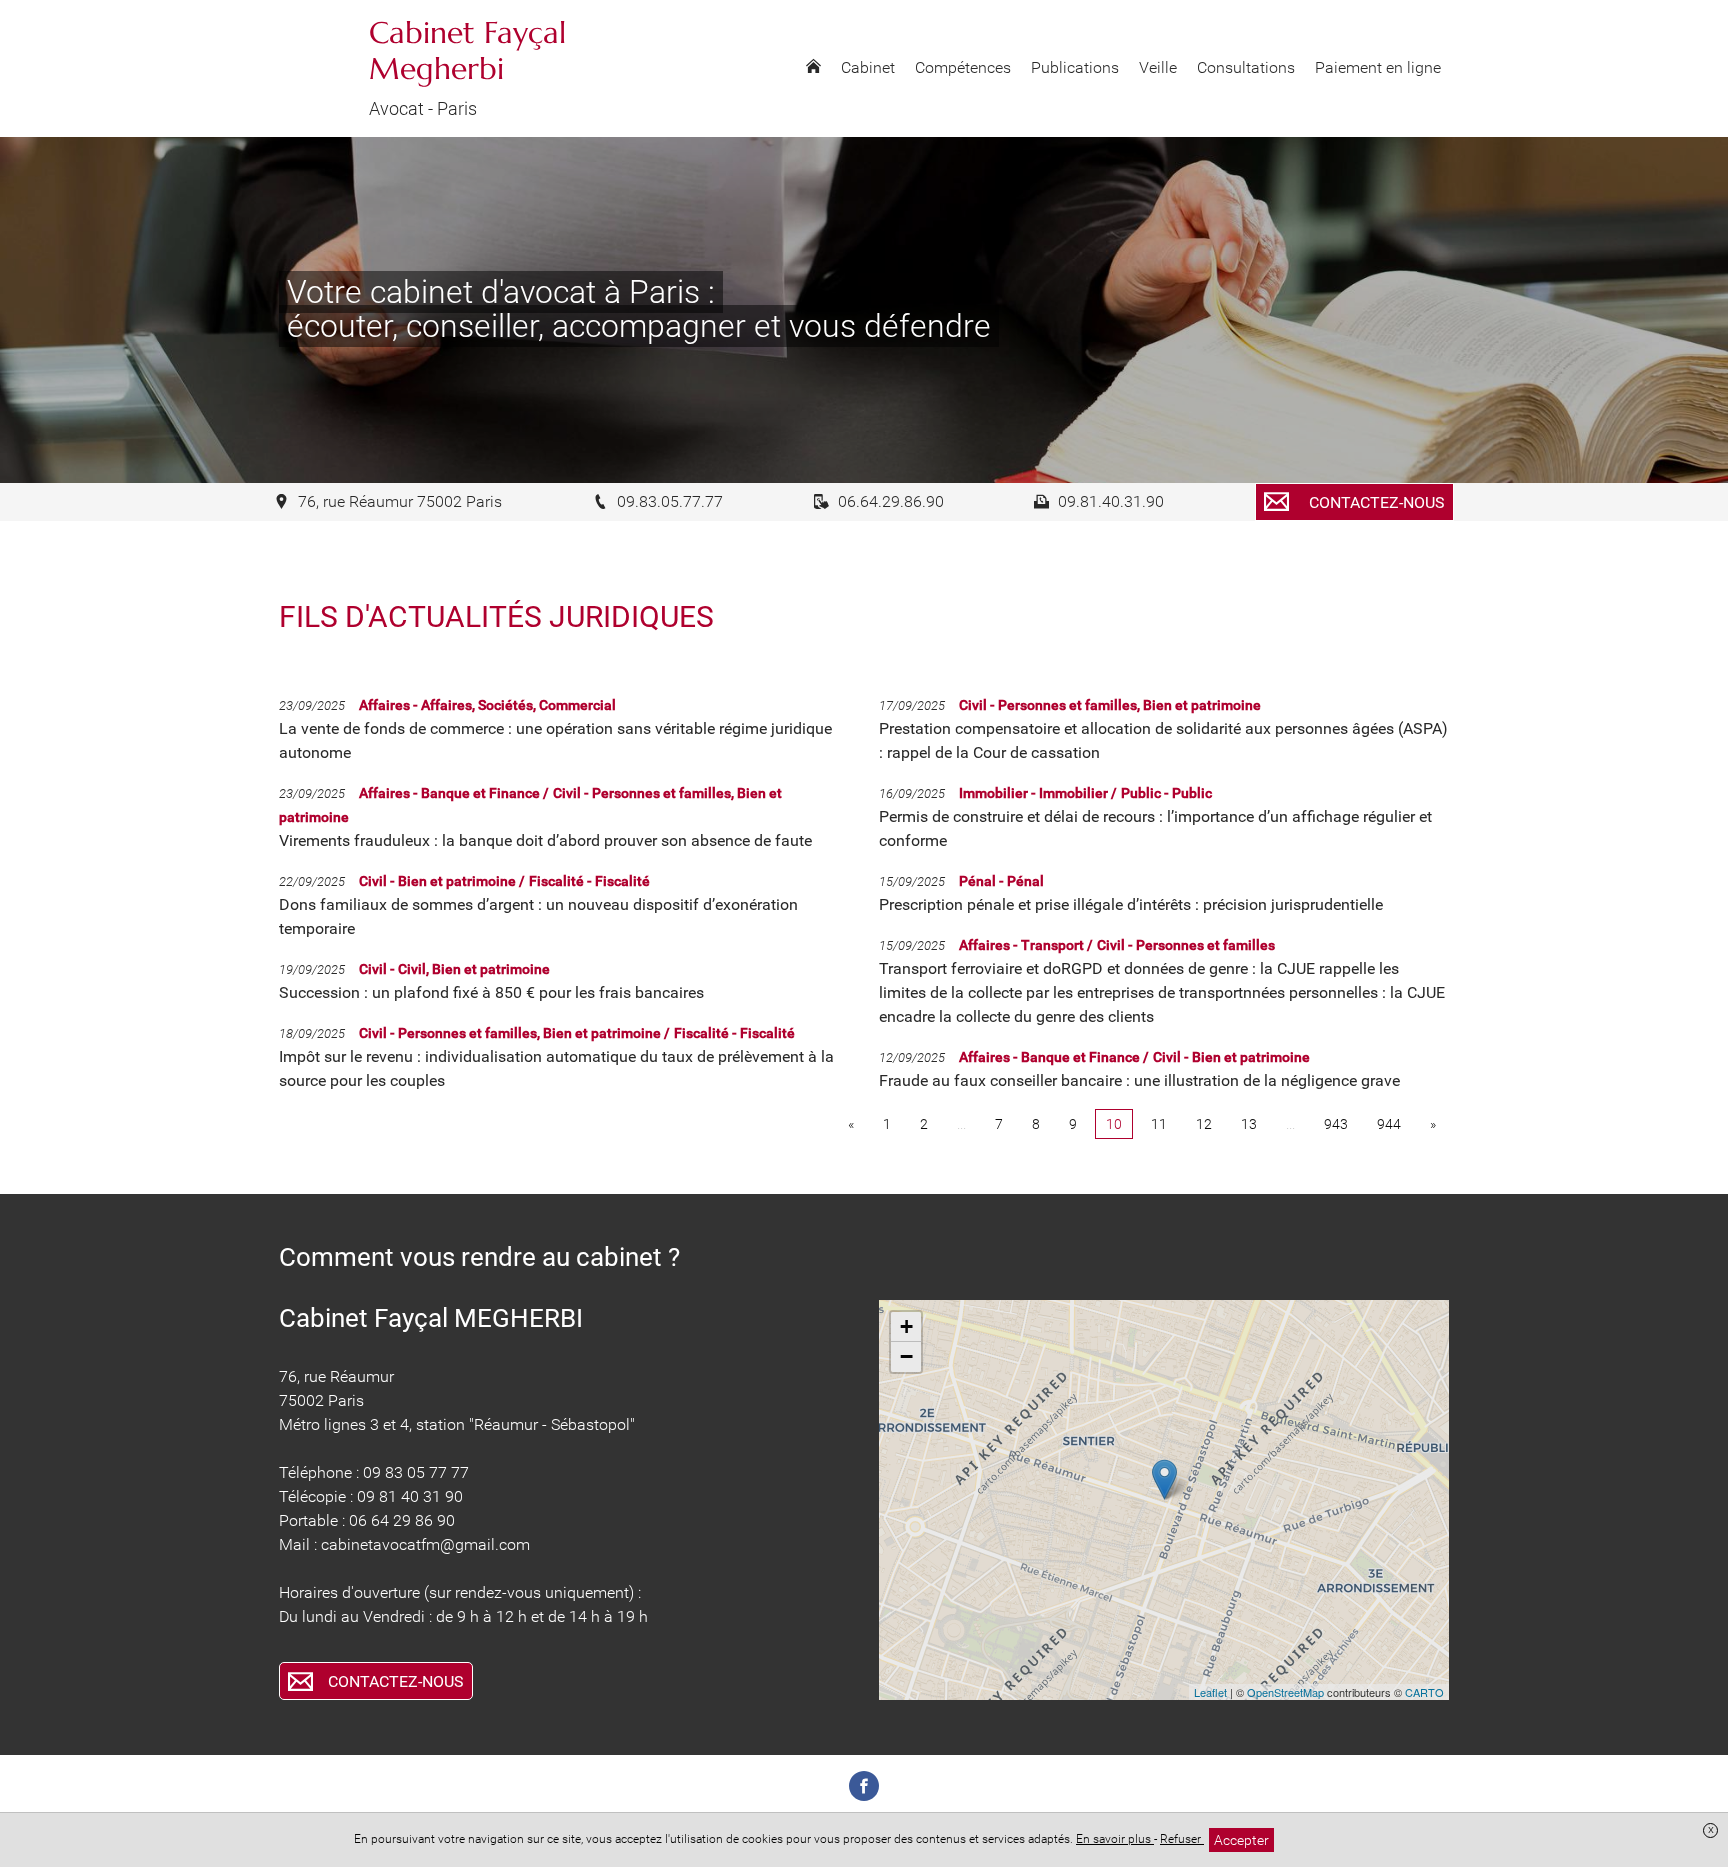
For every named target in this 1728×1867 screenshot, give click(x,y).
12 (1204, 1124)
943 (1336, 1124)
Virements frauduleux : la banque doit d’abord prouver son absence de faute (545, 840)
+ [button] (906, 1326)
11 (1159, 1124)
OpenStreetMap (1285, 1692)
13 (1249, 1124)
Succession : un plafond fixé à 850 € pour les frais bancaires (491, 992)
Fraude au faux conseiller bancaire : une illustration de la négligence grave (1139, 1080)
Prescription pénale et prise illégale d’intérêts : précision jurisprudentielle (1131, 904)
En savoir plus (1115, 1839)
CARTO (1424, 1692)
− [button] (906, 1356)
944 (1389, 1124)
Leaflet (1210, 1692)
